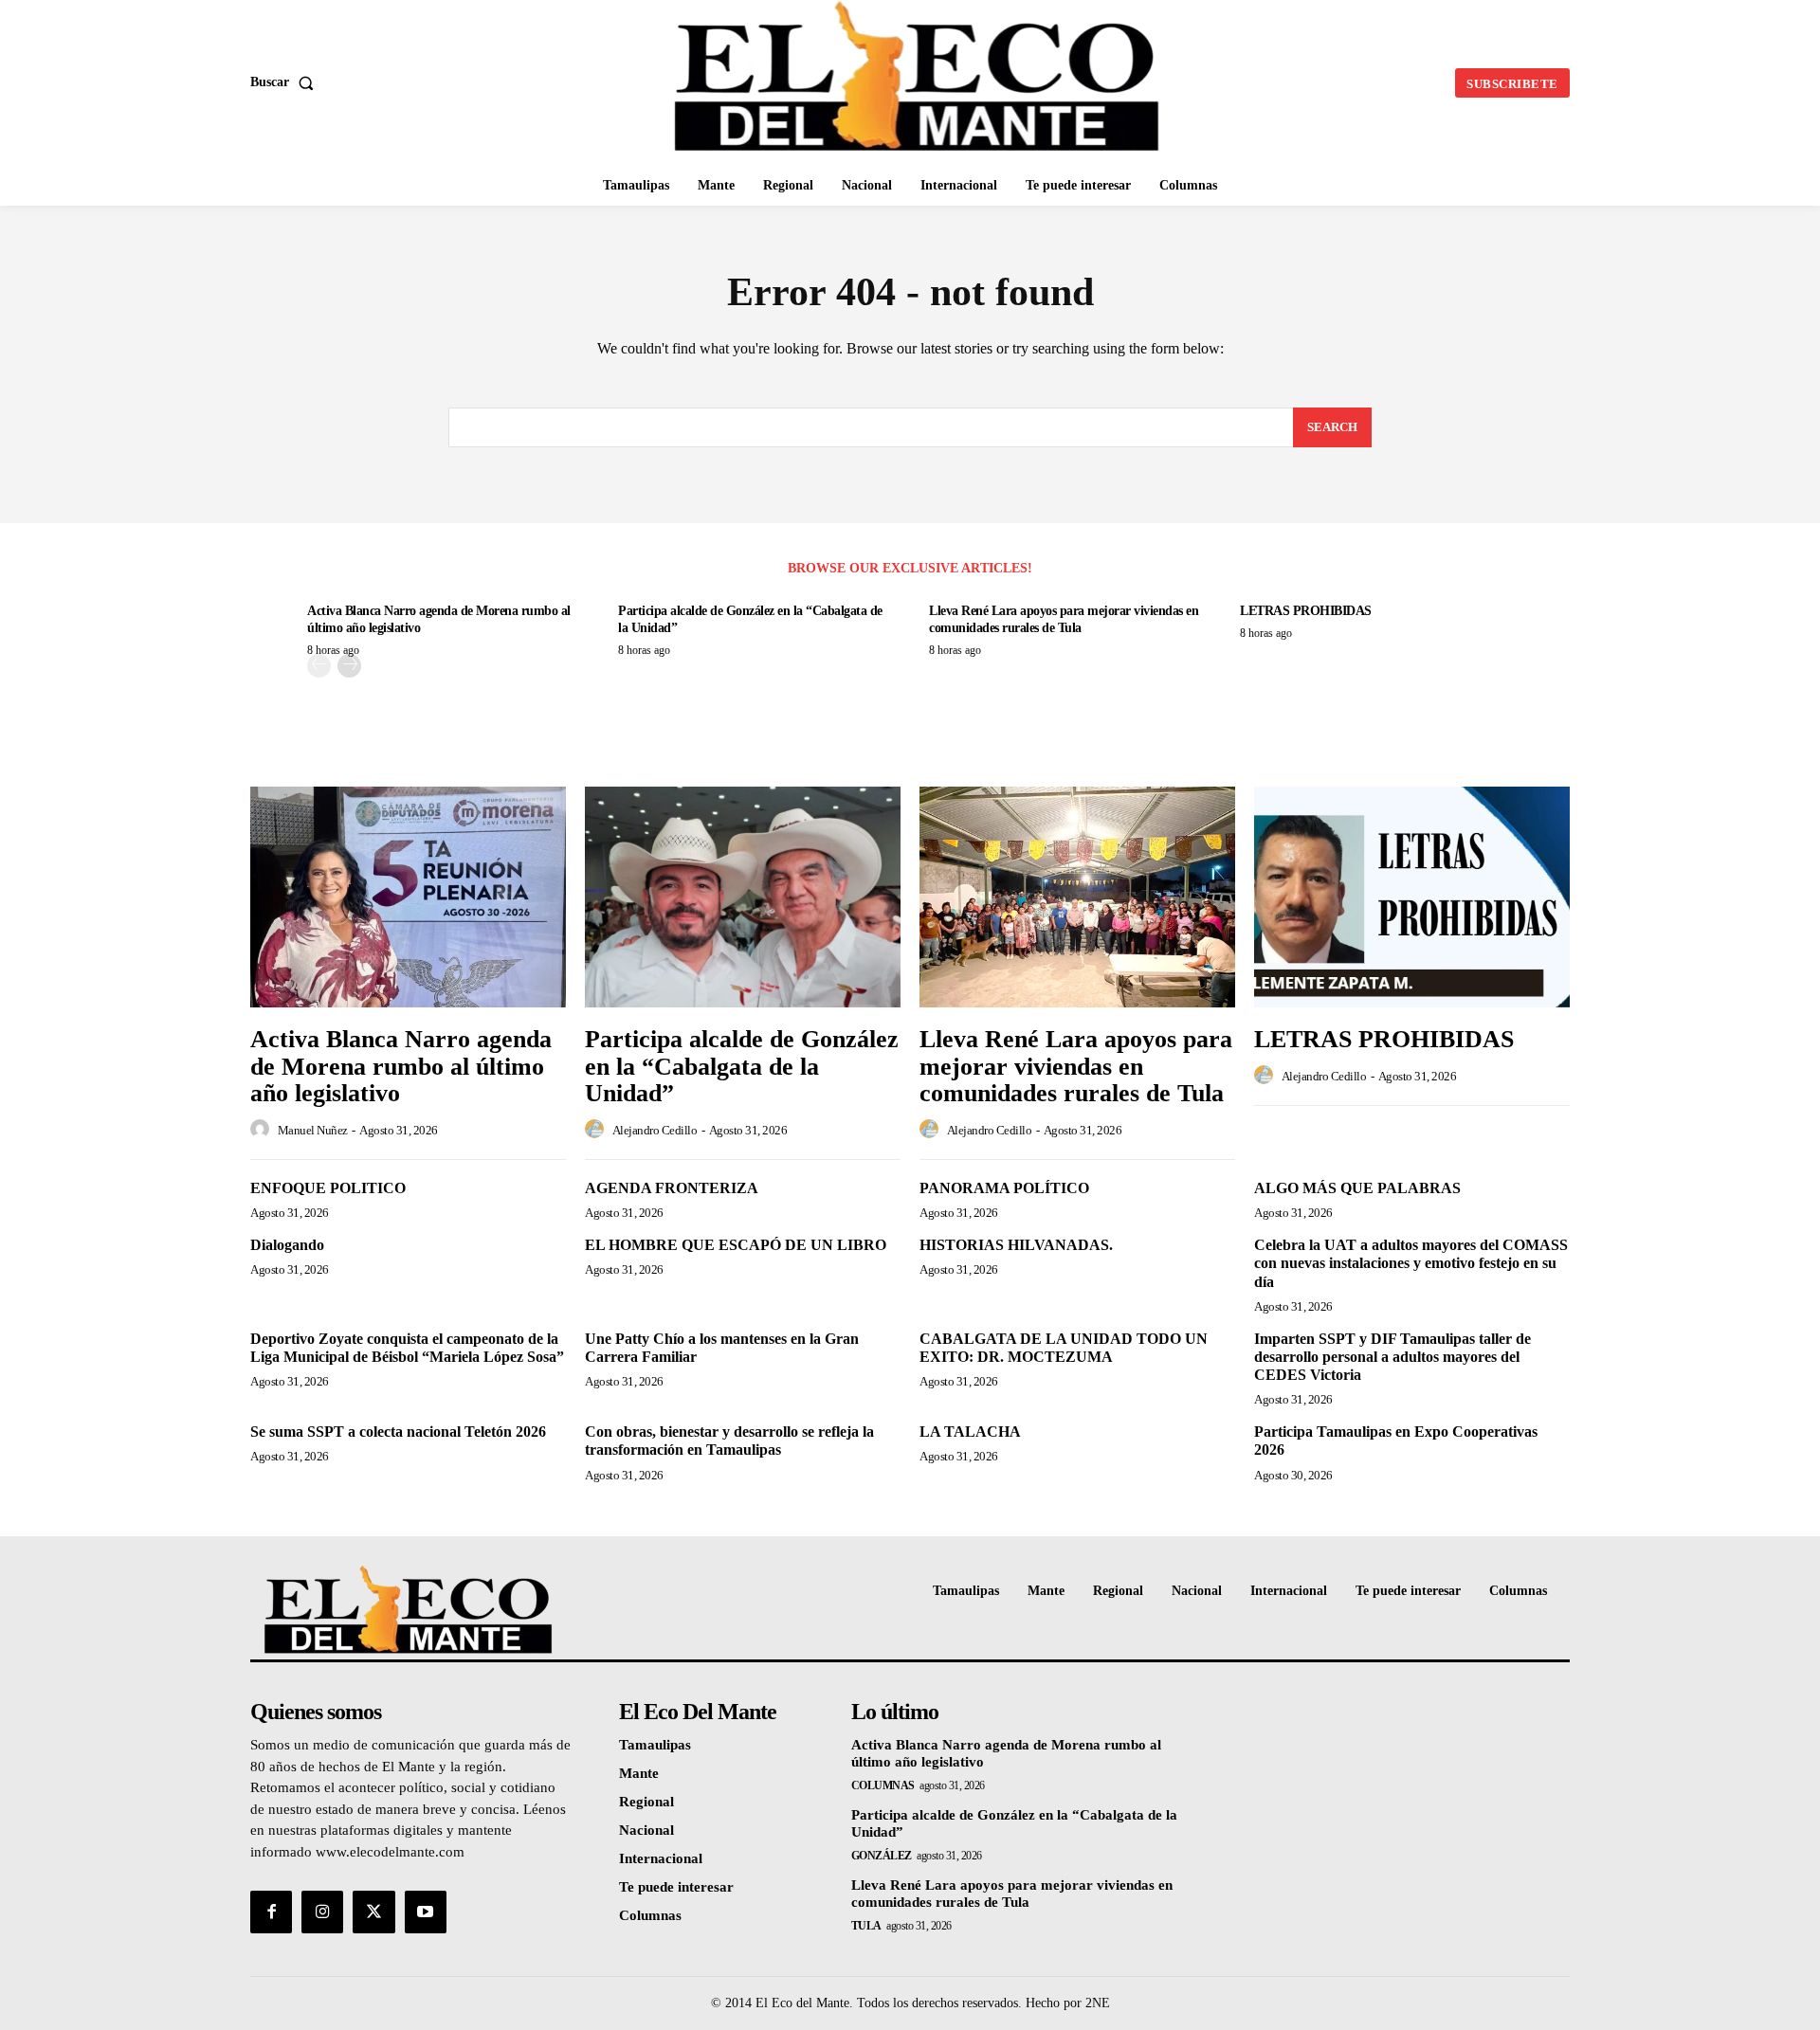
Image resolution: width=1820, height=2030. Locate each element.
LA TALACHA (970, 1432)
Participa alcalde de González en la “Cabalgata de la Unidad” (742, 1066)
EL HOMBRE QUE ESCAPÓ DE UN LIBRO (736, 1245)
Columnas (883, 1785)
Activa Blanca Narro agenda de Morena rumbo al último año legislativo (401, 1066)
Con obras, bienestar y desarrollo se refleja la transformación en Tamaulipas (729, 1441)
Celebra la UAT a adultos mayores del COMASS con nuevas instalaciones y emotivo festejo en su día (1411, 1263)
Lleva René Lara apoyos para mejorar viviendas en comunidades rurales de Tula (1076, 1066)
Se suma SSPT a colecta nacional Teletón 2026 (398, 1432)
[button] (286, 82)
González (882, 1856)
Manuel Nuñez (313, 1130)
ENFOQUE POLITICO (328, 1188)
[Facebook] (271, 1912)
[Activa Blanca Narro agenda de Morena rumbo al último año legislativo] (408, 897)
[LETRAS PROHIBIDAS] (1412, 897)
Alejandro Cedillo (655, 1130)
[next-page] (349, 666)
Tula (866, 1926)
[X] (373, 1912)
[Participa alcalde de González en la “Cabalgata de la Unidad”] (743, 897)
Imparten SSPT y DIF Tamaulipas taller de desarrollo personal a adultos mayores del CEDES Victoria (1392, 1357)
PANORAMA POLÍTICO (1004, 1188)
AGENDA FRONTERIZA (672, 1188)
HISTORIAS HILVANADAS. (1016, 1245)
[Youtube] (426, 1912)
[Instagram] (322, 1912)
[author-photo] (263, 1130)
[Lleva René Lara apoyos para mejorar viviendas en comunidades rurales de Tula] (1077, 897)
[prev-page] (319, 666)
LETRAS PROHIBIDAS (1306, 611)
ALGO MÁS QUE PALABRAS (1357, 1188)
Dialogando (287, 1245)
